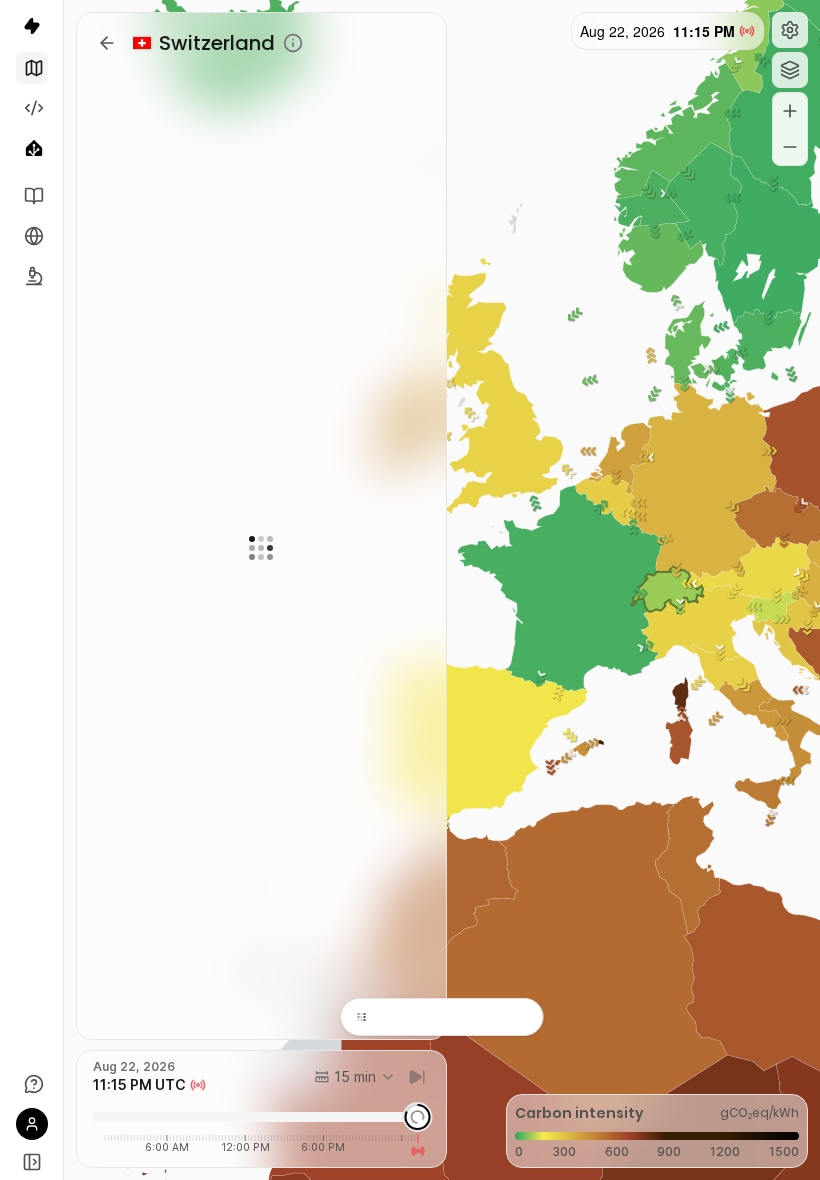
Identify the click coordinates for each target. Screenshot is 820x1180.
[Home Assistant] (32, 148)
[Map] (32, 68)
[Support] (32, 1084)
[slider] (417, 1117)
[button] (790, 30)
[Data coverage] (32, 236)
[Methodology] (32, 276)
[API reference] (32, 196)
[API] (32, 108)
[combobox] (355, 1077)
